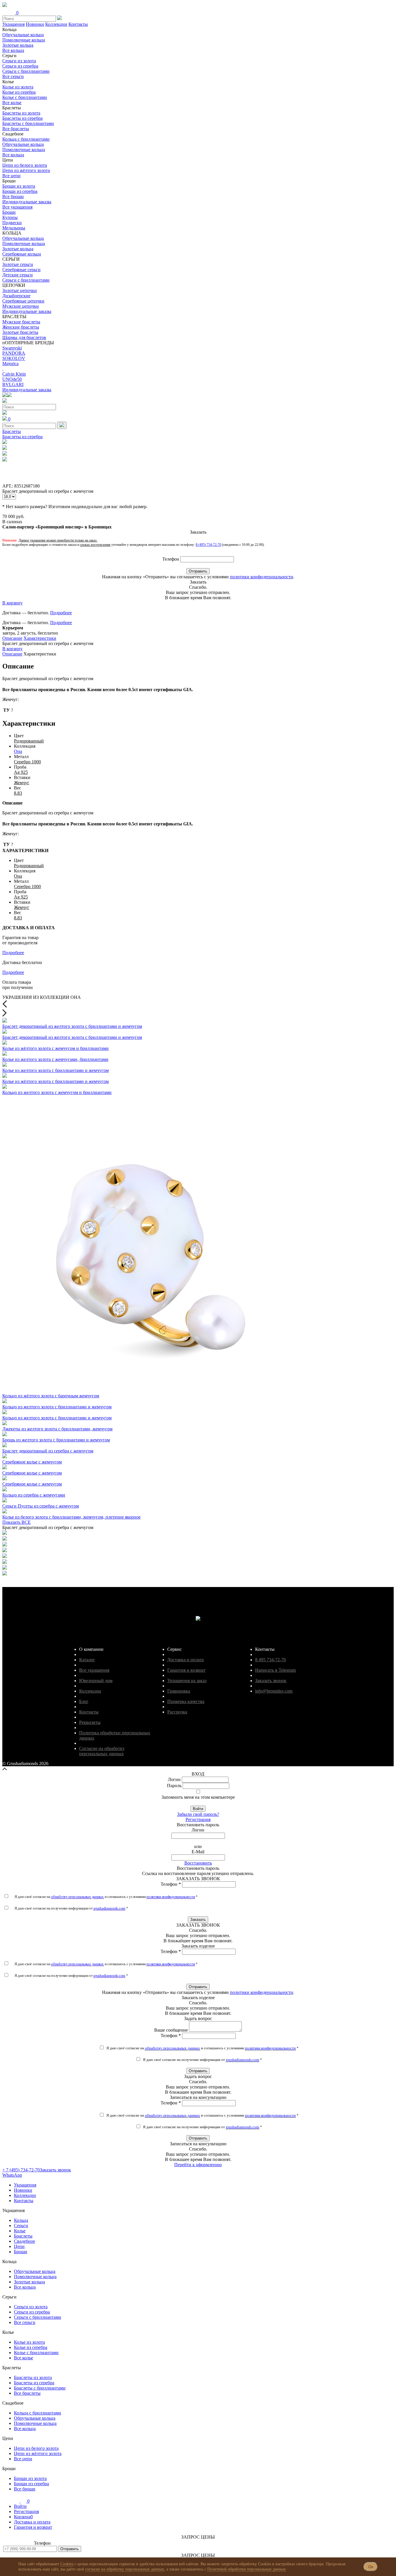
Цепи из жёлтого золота (26, 170)
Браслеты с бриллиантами (28, 123)
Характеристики (40, 638)
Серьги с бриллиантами (26, 71)
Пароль (174, 1786)
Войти (198, 1809)
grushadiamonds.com (109, 1908)
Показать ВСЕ (17, 1522)
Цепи (19, 2246)
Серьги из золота (19, 61)
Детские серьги (18, 275)
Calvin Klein (14, 374)
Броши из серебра (20, 191)
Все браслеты (16, 129)
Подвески (12, 223)
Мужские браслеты (21, 322)
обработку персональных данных (77, 1897)
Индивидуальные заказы (27, 202)
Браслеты (12, 431)
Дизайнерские (16, 296)
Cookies (67, 2564)
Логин (174, 1779)
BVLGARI (13, 384)
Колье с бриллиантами (25, 97)
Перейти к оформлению (198, 2165)
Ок (371, 2567)
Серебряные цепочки (23, 301)
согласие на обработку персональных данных (125, 2569)
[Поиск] (62, 425)
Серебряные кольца (22, 254)
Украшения (13, 24)
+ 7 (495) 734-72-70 (21, 2170)
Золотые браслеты (20, 332)
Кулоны (10, 217)
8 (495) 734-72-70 (208, 545)
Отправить (198, 571)
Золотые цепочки (20, 290)
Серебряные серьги (21, 270)
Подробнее (61, 613)
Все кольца (13, 50)
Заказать (198, 1920)
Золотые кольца (18, 45)
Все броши (13, 196)
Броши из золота (19, 186)
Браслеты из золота (21, 113)
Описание (12, 638)
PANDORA (14, 353)
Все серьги (13, 76)
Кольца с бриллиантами (26, 139)
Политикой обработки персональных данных (247, 2569)
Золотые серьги (18, 264)
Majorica (10, 364)
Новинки (35, 24)
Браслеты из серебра (22, 118)
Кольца (21, 2220)
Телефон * (171, 1884)
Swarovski (12, 348)
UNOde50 (12, 379)
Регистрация (198, 1819)
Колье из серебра (19, 92)
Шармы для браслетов (24, 337)
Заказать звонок (55, 2170)
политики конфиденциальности (261, 577)
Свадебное (24, 2241)
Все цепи (11, 176)
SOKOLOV (14, 358)
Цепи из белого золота (25, 165)
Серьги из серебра (20, 66)
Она (18, 751)
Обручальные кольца (23, 35)
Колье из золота (18, 87)
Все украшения (17, 207)
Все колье (12, 103)
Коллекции (56, 24)
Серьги (21, 2226)
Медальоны (14, 228)
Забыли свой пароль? (198, 1814)
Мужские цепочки (21, 306)
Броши (9, 212)
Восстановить (198, 1863)
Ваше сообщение (171, 2030)
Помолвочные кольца (24, 40)
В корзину (12, 603)
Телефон (171, 559)
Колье (20, 2231)
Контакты (78, 24)
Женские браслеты (21, 327)
